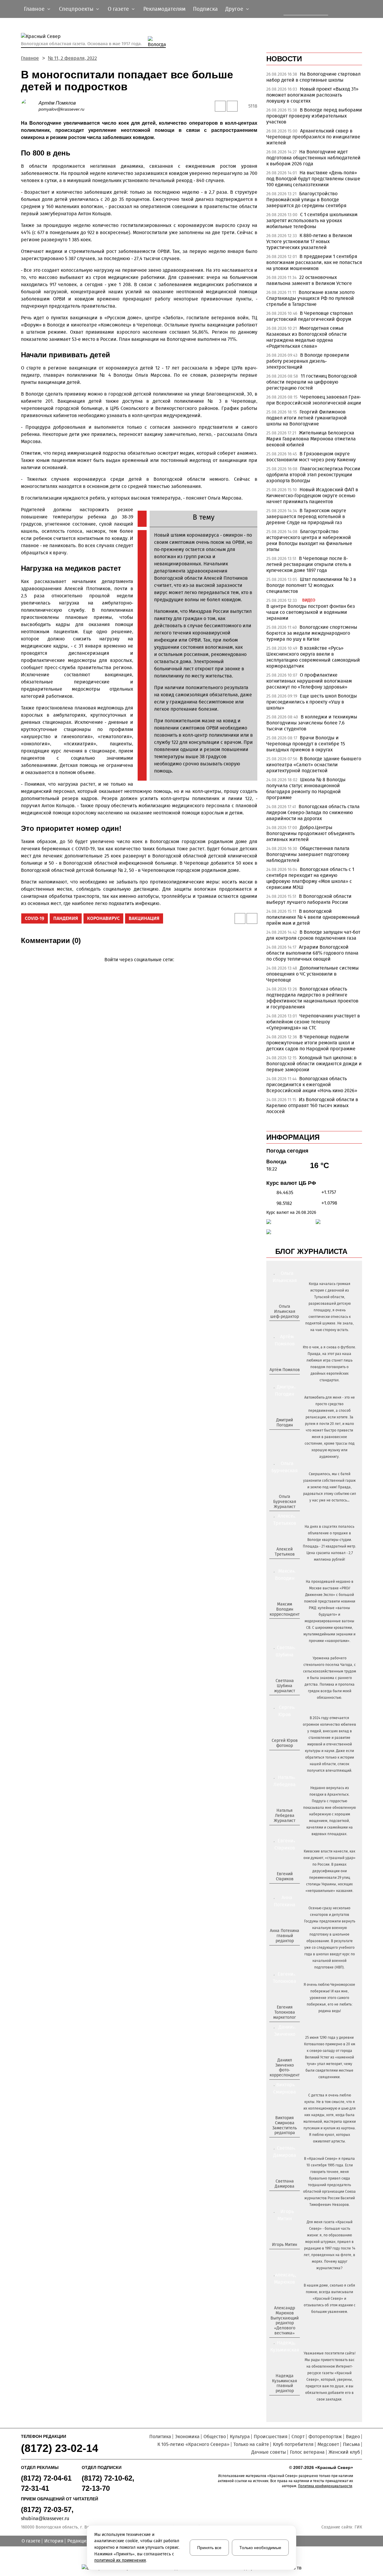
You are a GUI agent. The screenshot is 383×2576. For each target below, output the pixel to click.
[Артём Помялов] (30, 106)
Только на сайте (251, 2444)
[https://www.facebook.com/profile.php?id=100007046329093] (290, 1326)
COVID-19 (35, 918)
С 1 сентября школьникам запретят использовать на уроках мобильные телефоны (312, 220)
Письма (351, 2444)
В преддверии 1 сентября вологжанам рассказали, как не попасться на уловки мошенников (314, 262)
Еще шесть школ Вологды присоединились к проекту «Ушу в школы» (312, 702)
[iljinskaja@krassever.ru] (278, 1326)
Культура (240, 2437)
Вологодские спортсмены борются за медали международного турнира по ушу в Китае (312, 633)
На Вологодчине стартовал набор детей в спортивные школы (313, 77)
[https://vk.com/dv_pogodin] (284, 1435)
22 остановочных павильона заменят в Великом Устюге (309, 280)
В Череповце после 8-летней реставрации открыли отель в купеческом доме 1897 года (309, 564)
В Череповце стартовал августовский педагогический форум (310, 316)
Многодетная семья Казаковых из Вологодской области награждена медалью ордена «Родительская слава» (307, 337)
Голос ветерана (307, 2452)
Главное (30, 58)
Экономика (187, 2437)
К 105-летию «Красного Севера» (193, 2444)
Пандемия (66, 918)
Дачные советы (269, 2452)
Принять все (209, 2548)
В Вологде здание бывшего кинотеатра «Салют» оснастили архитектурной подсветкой (314, 765)
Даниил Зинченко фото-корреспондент (285, 2068)
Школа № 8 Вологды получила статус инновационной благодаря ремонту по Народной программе (306, 789)
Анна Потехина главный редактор (285, 1936)
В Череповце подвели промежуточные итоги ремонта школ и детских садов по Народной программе (311, 1043)
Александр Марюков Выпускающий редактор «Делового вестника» (285, 2321)
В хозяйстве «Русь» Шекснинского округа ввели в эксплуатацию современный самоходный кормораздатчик (313, 657)
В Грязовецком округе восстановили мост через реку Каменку (311, 457)
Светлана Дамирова (285, 2184)
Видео (353, 2437)
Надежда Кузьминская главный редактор (285, 2383)
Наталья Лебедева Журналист (285, 1816)
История (54, 2541)
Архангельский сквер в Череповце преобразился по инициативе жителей (313, 137)
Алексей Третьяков (285, 1552)
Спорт (298, 2437)
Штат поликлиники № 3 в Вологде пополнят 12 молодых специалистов (311, 585)
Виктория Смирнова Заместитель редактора (285, 2125)
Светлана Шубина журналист (285, 1686)
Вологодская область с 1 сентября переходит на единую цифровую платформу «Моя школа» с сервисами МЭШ (310, 878)
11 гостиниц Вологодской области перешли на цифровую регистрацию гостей (312, 382)
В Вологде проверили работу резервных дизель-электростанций (308, 361)
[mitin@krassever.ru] (284, 2255)
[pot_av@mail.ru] (284, 1951)
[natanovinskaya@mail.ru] (281, 1831)
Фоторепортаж (325, 2437)
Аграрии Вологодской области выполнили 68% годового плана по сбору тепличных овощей (312, 953)
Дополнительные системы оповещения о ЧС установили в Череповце (313, 974)
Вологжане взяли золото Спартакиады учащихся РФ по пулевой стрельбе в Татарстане (310, 298)
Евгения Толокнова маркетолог (285, 2012)
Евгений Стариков (285, 1876)
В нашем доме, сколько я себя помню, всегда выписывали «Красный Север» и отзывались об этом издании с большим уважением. (330, 2299)
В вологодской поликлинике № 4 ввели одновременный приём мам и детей (313, 917)
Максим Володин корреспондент (285, 1609)
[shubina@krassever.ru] (284, 1701)
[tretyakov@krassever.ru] (284, 1564)
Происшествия (271, 2437)
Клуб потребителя (293, 2444)
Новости (284, 59)
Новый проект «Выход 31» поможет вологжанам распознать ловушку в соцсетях (312, 95)
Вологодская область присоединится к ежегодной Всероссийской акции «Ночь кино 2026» (312, 1085)
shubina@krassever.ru (45, 2518)
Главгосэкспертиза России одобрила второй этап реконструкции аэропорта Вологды (313, 475)
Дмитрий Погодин (285, 1423)
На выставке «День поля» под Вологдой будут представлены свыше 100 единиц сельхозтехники (313, 179)
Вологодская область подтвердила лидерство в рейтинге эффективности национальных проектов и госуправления (312, 998)
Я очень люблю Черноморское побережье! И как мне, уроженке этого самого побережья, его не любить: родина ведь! (329, 1998)
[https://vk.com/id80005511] (287, 2401)
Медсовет (328, 2444)
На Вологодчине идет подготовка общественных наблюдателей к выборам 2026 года (313, 158)
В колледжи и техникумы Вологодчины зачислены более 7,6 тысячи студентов (312, 723)
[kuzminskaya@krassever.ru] (281, 2401)
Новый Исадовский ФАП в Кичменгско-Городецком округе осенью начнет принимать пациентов (312, 496)
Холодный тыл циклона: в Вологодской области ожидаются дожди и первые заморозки (314, 1064)
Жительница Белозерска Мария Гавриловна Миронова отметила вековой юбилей (311, 439)
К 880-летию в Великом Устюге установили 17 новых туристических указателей (309, 241)
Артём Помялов (57, 103)
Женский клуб (344, 2452)
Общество (215, 2437)
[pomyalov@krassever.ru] (284, 1380)
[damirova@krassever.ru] (284, 2196)
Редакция (78, 2541)
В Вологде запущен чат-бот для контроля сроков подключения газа (313, 935)
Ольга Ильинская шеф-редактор (285, 1311)
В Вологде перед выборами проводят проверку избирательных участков (314, 116)
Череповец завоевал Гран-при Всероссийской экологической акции (314, 400)
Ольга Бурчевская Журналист (285, 1502)
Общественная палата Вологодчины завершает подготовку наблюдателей (308, 854)
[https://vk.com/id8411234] (287, 1831)
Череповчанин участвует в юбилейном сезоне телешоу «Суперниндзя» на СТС (313, 1022)
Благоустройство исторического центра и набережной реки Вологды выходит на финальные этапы (309, 540)
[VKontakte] (138, 968)
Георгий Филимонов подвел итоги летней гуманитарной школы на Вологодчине (307, 418)
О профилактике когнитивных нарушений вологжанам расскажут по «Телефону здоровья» (309, 681)
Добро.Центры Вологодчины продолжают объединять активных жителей (310, 833)
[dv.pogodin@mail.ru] (278, 1435)
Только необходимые (260, 2548)
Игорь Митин (285, 2245)
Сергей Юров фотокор (285, 1743)
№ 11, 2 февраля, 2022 (72, 58)
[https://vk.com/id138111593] (284, 1326)
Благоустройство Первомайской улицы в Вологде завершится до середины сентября (306, 200)
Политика (160, 2437)
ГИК (358, 2527)
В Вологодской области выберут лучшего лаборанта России (309, 899)
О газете (31, 2541)
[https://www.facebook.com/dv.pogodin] (290, 1435)
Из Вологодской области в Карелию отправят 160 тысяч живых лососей (312, 1105)
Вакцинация (144, 918)
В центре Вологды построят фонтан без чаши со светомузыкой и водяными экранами (311, 612)
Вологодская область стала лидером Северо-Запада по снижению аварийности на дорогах (313, 812)
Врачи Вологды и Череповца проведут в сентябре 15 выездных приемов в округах (306, 744)
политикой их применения (120, 2560)
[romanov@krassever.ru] (284, 1624)
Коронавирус (103, 918)
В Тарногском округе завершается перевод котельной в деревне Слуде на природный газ (306, 516)
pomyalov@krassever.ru (61, 109)
